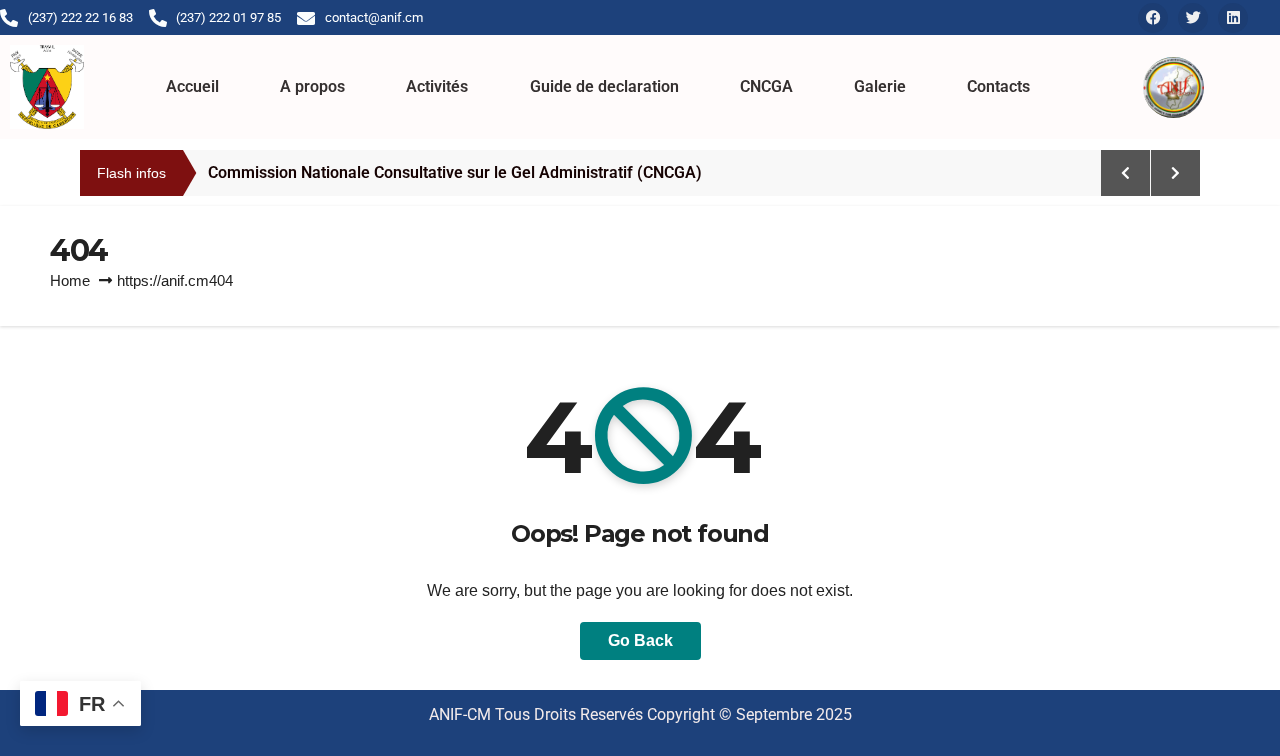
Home (70, 280)
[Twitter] (1193, 18)
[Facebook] (1153, 18)
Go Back (640, 640)
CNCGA (766, 86)
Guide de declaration (604, 86)
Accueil (192, 86)
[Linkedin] (1233, 18)
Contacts (998, 86)
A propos (312, 86)
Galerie (880, 86)
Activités (437, 86)
